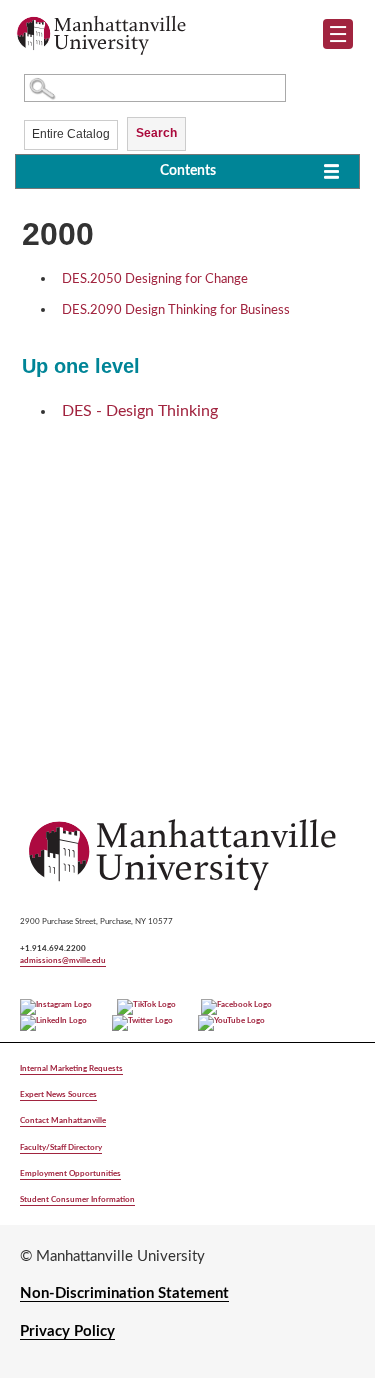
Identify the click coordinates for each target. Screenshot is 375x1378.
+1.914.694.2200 (53, 948)
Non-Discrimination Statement (124, 1293)
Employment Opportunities (70, 1173)
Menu (345, 37)
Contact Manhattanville (63, 1120)
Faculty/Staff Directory (61, 1147)
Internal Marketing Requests (71, 1068)
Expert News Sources (58, 1094)
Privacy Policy (67, 1331)
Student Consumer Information (77, 1199)
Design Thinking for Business (176, 310)
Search (156, 133)
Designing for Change (155, 279)
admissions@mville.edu (63, 960)
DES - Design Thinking (140, 411)
